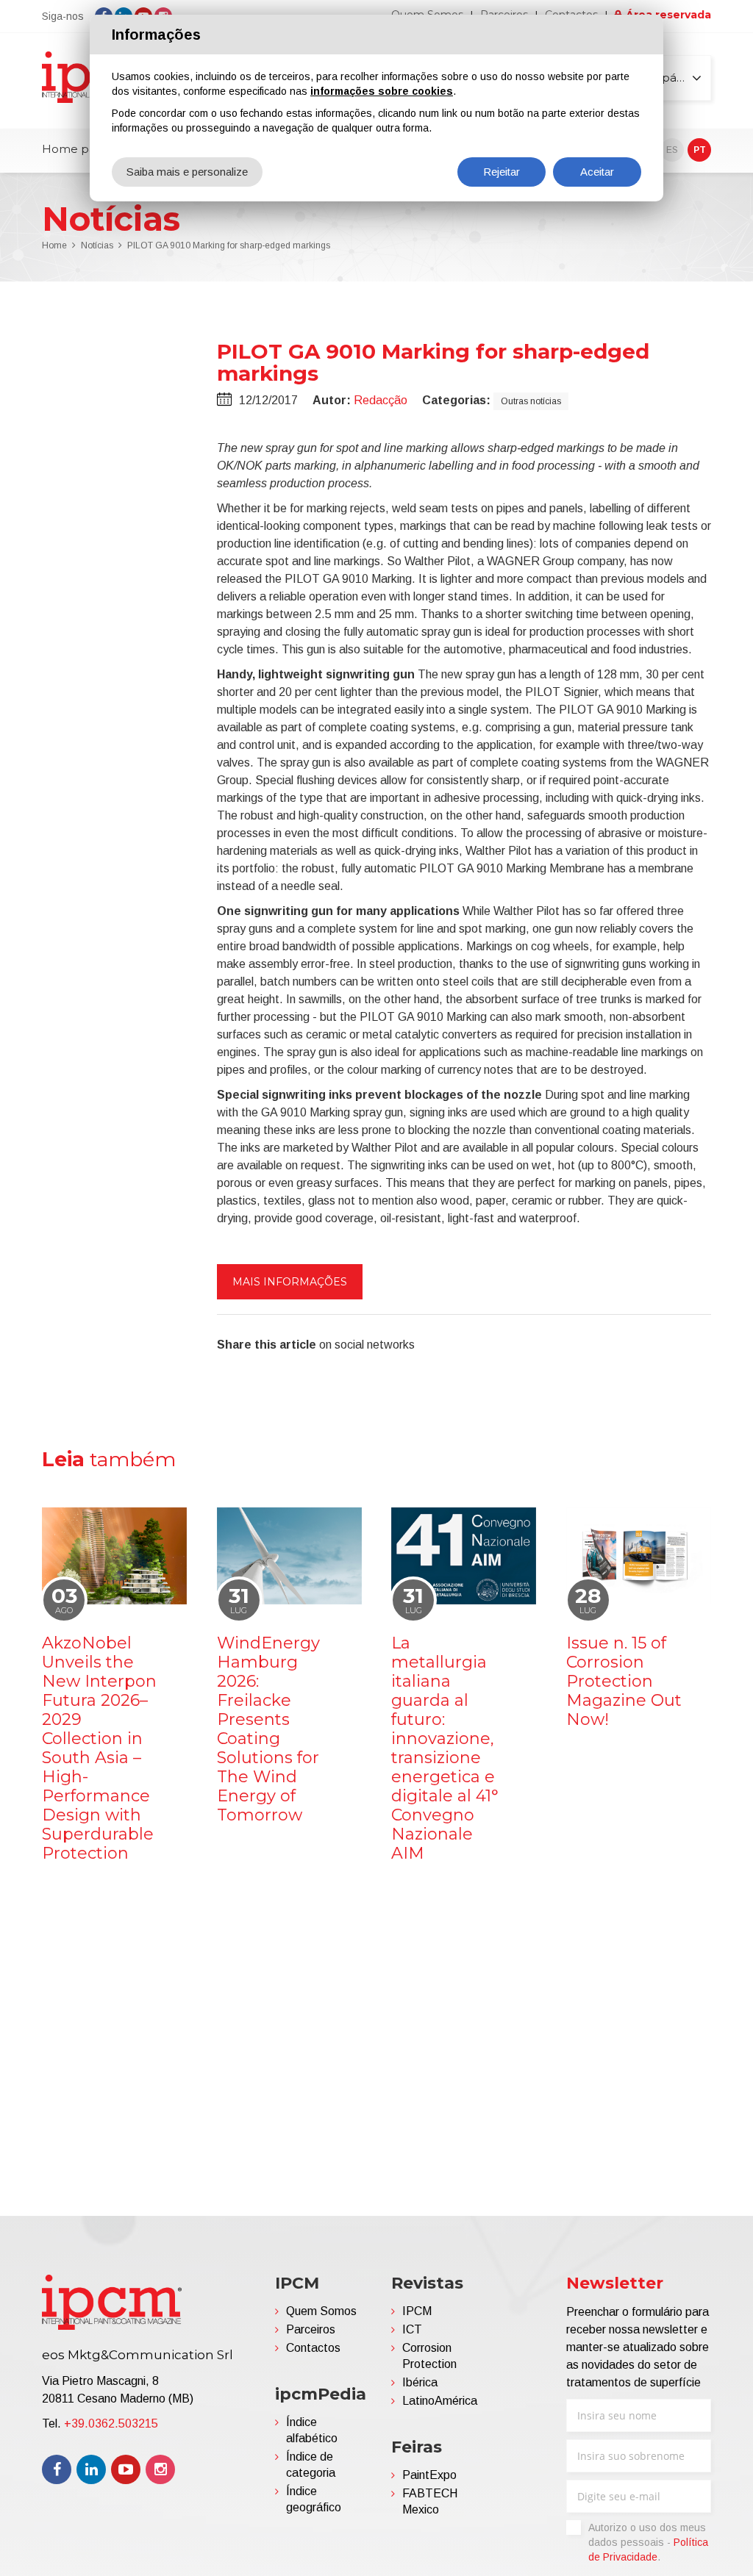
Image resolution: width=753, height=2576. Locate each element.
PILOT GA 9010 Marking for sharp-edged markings (229, 245)
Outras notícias (531, 401)
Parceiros (311, 2329)
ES (672, 150)
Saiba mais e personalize (187, 172)
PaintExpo (429, 2475)
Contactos (313, 2348)
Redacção (381, 400)
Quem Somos (321, 2311)
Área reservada (668, 15)
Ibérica (420, 2382)
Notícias (97, 245)
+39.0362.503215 (111, 2423)
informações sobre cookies (382, 91)
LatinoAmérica (440, 2401)
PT (700, 150)
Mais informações (290, 1282)
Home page (76, 149)
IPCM (417, 2311)
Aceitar (597, 172)
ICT (412, 2329)
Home (54, 245)
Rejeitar (502, 172)
